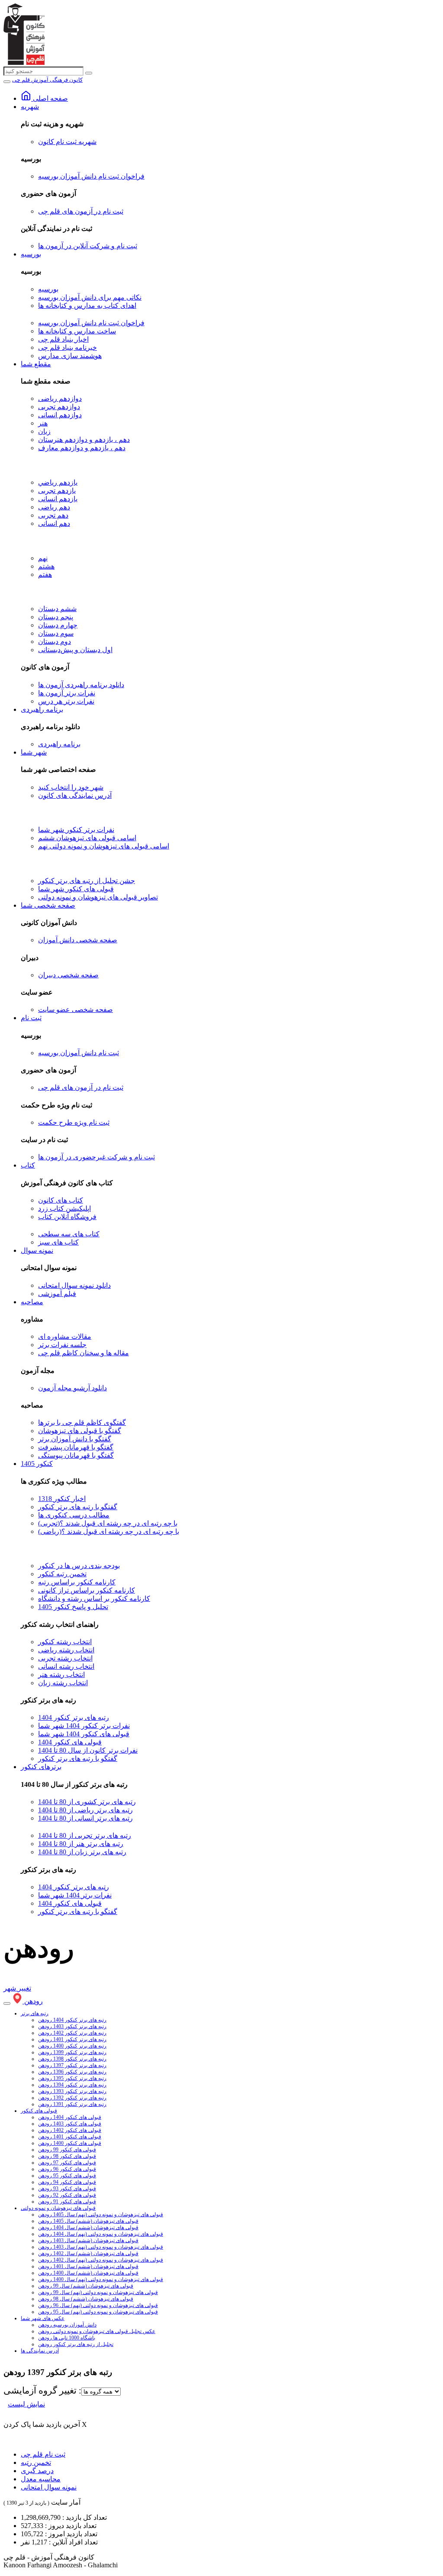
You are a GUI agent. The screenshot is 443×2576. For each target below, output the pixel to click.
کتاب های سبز (58, 1242)
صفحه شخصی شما (48, 905)
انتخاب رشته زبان (63, 1683)
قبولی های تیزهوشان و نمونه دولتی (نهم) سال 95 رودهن (98, 2312)
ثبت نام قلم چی (43, 2454)
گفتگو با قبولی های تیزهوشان (80, 1431)
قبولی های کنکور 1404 (70, 1742)
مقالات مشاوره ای (65, 1336)
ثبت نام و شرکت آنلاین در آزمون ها (88, 246)
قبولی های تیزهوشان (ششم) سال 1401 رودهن (88, 2266)
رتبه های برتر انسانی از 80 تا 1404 (85, 1818)
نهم (43, 558)
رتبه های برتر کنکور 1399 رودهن (72, 2052)
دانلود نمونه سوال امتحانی (74, 1285)
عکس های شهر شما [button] (43, 2318)
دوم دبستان (55, 642)
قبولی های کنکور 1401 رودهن (70, 2137)
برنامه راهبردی (42, 709)
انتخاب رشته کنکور (65, 1642)
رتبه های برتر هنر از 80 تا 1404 (81, 1844)
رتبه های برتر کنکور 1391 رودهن (72, 2104)
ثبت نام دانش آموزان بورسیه (79, 1053)
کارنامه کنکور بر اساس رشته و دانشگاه (94, 1598)
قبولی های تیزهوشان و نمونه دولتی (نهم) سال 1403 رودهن (101, 2247)
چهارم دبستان (58, 625)
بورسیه (31, 254)
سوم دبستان (56, 633)
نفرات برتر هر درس (66, 701)
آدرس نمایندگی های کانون (75, 795)
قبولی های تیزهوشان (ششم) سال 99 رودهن (86, 2286)
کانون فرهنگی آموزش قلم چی (47, 80)
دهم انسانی (54, 523)
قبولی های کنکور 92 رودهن (67, 2195)
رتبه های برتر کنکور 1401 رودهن (72, 2039)
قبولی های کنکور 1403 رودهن (70, 2124)
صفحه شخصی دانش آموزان (78, 940)
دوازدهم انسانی (60, 415)
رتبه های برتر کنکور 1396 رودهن (72, 2072)
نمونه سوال (37, 1250)
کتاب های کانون (61, 1200)
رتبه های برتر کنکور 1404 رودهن (72, 2020)
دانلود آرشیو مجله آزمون (72, 1388)
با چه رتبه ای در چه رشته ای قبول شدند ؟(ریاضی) (109, 1531)
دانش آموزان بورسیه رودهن (67, 2325)
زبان (44, 431)
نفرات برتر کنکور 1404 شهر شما (84, 1726)
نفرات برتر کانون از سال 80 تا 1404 (88, 1750)
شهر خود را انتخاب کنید (71, 787)
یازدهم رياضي (58, 482)
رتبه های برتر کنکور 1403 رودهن (72, 2026)
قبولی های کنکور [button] (39, 2111)
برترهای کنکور (41, 1767)
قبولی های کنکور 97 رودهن (67, 2163)
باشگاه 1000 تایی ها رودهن (67, 2338)
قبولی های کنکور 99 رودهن (67, 2150)
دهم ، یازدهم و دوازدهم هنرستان (84, 440)
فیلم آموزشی (57, 1294)
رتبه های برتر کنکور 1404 (74, 1717)
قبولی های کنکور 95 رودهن (67, 2176)
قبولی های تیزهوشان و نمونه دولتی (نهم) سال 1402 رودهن (101, 2260)
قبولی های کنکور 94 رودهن (67, 2182)
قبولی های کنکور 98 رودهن (67, 2156)
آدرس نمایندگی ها (40, 2351)
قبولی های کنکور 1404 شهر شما (84, 1734)
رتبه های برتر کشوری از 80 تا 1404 (87, 1802)
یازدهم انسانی (58, 499)
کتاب (28, 1165)
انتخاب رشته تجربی (65, 1658)
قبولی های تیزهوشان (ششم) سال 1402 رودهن (88, 2253)
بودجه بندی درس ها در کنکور (79, 1566)
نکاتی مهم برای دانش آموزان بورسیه (90, 297)
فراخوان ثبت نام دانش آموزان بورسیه (91, 176)
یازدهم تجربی (57, 491)
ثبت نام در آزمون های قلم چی (81, 211)
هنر (43, 423)
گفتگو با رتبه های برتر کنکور (78, 1507)
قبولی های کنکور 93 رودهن (67, 2189)
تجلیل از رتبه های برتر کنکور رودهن (76, 2344)
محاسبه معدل (41, 2479)
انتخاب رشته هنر (61, 1675)
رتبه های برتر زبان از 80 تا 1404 (82, 1852)
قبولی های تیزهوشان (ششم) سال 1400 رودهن (88, 2273)
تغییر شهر (17, 1988)
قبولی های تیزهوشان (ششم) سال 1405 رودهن (88, 2221)
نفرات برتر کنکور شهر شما (76, 830)
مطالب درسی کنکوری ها (74, 1515)
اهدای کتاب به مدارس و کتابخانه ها (87, 306)
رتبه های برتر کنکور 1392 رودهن (72, 2098)
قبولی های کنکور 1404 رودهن (70, 2117)
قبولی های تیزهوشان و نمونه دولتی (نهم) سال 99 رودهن (98, 2292)
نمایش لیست (26, 2404)
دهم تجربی (53, 515)
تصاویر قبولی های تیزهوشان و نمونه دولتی (98, 897)
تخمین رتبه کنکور (62, 1574)
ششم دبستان (57, 609)
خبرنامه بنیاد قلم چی (67, 347)
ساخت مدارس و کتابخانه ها (77, 331)
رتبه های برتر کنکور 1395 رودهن (72, 2078)
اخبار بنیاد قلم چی (63, 339)
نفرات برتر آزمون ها (67, 693)
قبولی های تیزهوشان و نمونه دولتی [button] (58, 2208)
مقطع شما (36, 364)
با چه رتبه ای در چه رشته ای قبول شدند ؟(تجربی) (108, 1523)
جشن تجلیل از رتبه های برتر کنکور (87, 881)
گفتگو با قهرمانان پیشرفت (76, 1447)
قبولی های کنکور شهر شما (76, 889)
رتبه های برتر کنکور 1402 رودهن (72, 2033)
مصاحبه (32, 1302)
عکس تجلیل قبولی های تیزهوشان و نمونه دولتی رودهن (97, 2331)
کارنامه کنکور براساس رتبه (77, 1582)
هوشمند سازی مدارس (70, 356)
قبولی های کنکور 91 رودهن (67, 2202)
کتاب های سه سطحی (69, 1234)
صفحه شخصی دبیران (68, 975)
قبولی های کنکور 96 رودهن (67, 2169)
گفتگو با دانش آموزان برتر (75, 1439)
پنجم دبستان (56, 617)
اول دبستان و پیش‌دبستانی (75, 650)
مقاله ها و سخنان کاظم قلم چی (83, 1353)
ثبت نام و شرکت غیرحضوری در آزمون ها (96, 1157)
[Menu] (7, 82)
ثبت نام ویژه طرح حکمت (74, 1122)
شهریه (30, 107)
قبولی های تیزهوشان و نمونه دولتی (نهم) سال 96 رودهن (98, 2305)
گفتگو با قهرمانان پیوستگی (76, 1455)
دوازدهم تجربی (59, 407)
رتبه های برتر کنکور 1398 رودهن (72, 2059)
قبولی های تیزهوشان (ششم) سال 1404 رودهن (88, 2227)
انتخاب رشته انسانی (66, 1666)
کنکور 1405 (37, 1464)
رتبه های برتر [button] (35, 2013)
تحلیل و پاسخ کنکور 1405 (73, 1607)
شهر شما (34, 752)
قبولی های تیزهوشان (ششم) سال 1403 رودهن (88, 2240)
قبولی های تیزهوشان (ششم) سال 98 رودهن (86, 2299)
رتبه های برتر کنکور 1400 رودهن (72, 2046)
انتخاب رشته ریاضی (66, 1650)
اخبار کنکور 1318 (62, 1499)
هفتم (45, 574)
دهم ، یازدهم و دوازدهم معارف (82, 448)
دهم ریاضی (54, 507)
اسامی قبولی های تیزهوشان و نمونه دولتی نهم (104, 846)
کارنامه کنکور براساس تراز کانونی (87, 1590)
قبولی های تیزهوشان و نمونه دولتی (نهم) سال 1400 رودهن (101, 2279)
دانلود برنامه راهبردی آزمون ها (81, 685)
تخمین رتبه (36, 2462)
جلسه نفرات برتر (62, 1345)
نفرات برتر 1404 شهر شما (75, 1895)
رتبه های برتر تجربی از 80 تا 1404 (85, 1835)
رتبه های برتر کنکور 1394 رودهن (72, 2085)
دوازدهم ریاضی (60, 398)
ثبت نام (31, 1018)
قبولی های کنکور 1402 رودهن (70, 2130)
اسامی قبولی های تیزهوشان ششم (87, 838)
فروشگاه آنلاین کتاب (67, 1217)
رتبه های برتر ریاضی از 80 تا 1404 (85, 1810)
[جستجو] (89, 73)
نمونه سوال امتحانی (49, 2487)
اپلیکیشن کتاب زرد (64, 1208)
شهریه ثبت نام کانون (67, 142)
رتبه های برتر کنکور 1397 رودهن (72, 2065)
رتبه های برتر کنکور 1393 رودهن (72, 2091)
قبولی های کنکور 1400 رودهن (70, 2143)
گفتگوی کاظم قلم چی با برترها (82, 1422)
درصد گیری (37, 2471)
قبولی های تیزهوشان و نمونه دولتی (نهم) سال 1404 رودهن (101, 2234)
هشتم (46, 566)
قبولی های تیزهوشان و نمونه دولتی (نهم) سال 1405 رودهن (101, 2214)
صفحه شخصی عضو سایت (75, 1010)
